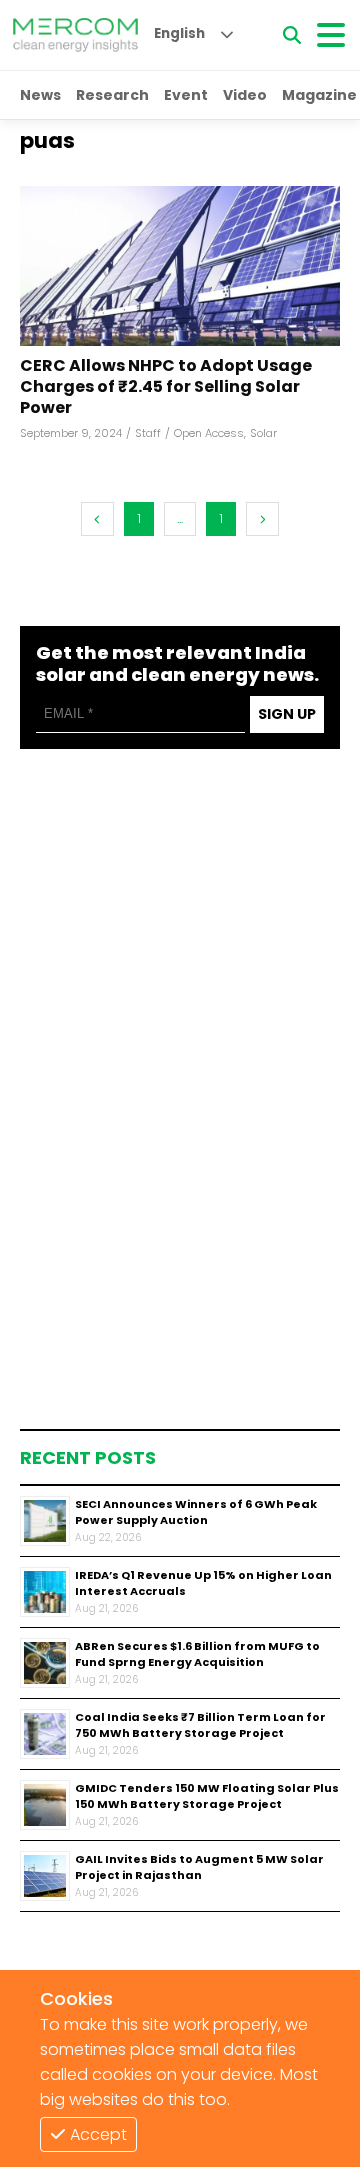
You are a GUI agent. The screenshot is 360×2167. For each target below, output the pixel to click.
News (40, 95)
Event (186, 95)
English (179, 33)
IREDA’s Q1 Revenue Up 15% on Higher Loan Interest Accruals (203, 1583)
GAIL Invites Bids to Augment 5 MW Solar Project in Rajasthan (199, 1867)
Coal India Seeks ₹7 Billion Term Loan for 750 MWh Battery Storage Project (200, 1725)
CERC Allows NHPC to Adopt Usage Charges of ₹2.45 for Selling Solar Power (166, 387)
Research (112, 95)
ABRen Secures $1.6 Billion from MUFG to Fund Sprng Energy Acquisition (197, 1654)
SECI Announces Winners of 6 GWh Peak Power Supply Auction (196, 1512)
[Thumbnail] (45, 1521)
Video (245, 95)
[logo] (75, 35)
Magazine (319, 95)
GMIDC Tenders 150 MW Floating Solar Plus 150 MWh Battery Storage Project (207, 1796)
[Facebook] (180, 266)
